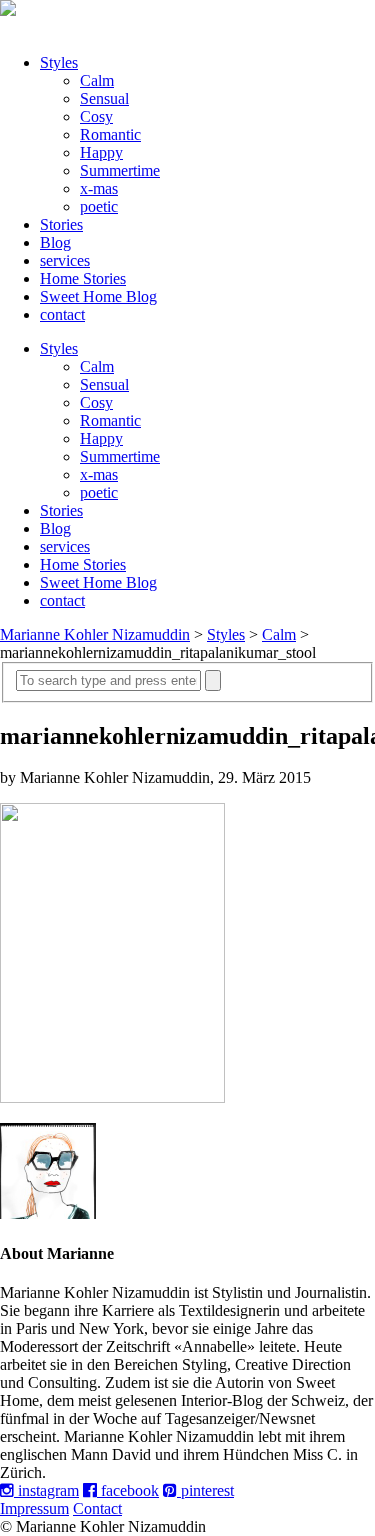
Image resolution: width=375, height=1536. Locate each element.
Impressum (34, 1508)
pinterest (205, 1490)
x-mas (99, 188)
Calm (97, 80)
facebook (128, 1490)
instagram (46, 1490)
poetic (99, 206)
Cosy (96, 116)
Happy (101, 152)
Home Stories (83, 278)
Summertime (120, 170)
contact (62, 314)
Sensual (104, 98)
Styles (59, 62)
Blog (55, 242)
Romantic (110, 134)
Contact (97, 1508)
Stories (61, 224)
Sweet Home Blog (98, 296)
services (65, 260)
